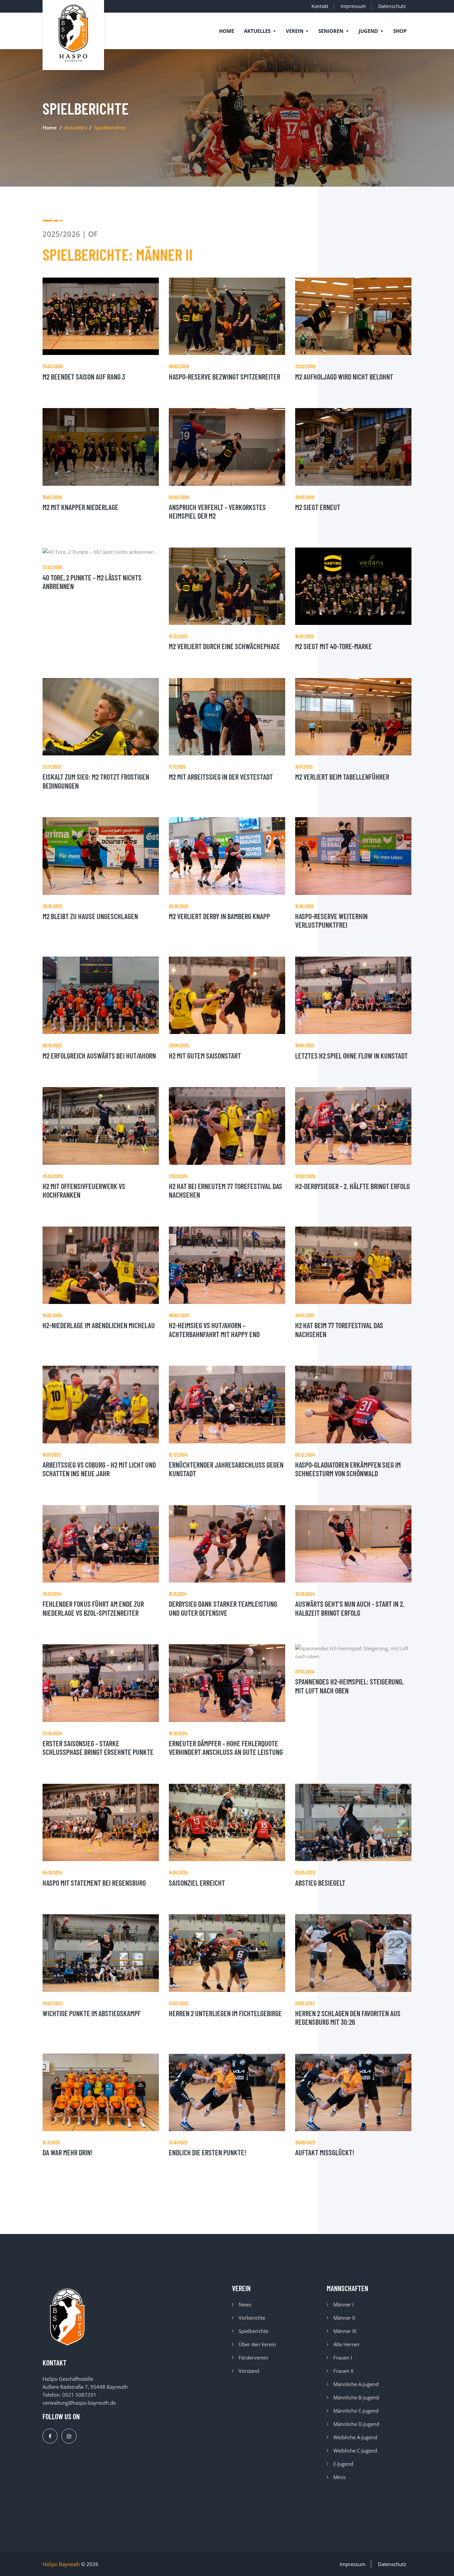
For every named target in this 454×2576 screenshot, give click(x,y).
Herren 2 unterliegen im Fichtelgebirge (225, 2013)
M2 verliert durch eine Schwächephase (225, 646)
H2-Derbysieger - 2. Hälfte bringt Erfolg (352, 1186)
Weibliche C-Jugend (355, 2450)
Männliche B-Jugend (356, 2397)
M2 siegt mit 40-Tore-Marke (334, 646)
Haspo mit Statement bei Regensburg (94, 1883)
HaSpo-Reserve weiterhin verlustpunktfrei (331, 920)
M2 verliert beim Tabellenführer (342, 777)
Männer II (344, 2318)
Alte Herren (346, 2344)
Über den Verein (257, 2344)
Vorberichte (252, 2318)
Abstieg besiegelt (320, 1883)
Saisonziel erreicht (197, 1883)
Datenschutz (392, 6)
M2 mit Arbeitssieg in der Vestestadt (221, 777)
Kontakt (320, 6)
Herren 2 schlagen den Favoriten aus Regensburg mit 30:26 (348, 2018)
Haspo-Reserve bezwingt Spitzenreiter (225, 377)
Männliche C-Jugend (356, 2411)
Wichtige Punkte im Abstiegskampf (92, 2013)
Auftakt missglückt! (325, 2152)
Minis (340, 2477)
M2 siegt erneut (318, 507)
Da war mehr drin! (68, 2152)
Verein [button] (295, 31)
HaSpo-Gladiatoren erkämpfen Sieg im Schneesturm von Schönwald (348, 1469)
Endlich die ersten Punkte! (208, 2152)
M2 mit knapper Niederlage (80, 507)
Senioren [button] (332, 31)
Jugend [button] (369, 31)
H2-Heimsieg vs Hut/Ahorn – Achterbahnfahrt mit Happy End (214, 1330)
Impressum (353, 6)
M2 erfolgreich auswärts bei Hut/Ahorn (99, 1056)
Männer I (343, 2304)
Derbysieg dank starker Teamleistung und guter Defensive (223, 1608)
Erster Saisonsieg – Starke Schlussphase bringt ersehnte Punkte (98, 1748)
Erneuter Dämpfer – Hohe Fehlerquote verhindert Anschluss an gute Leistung (226, 1748)
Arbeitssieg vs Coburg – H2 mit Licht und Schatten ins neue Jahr (99, 1469)
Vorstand (249, 2371)
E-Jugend (343, 2464)
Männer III (345, 2331)
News (245, 2304)
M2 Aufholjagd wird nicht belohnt (344, 377)
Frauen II (343, 2371)
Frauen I (343, 2358)
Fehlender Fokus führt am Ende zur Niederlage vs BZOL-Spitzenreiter (93, 1608)
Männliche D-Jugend (356, 2424)
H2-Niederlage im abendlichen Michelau (99, 1325)
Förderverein (253, 2358)
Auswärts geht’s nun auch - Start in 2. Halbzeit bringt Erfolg (350, 1608)
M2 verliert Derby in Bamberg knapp (219, 916)
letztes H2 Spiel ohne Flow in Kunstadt (351, 1056)
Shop (400, 31)
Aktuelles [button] (258, 31)
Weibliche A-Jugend (355, 2437)
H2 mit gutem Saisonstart (205, 1056)
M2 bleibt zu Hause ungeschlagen (90, 916)
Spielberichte (253, 2331)
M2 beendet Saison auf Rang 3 (84, 377)
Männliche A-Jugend (356, 2384)
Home (227, 31)
